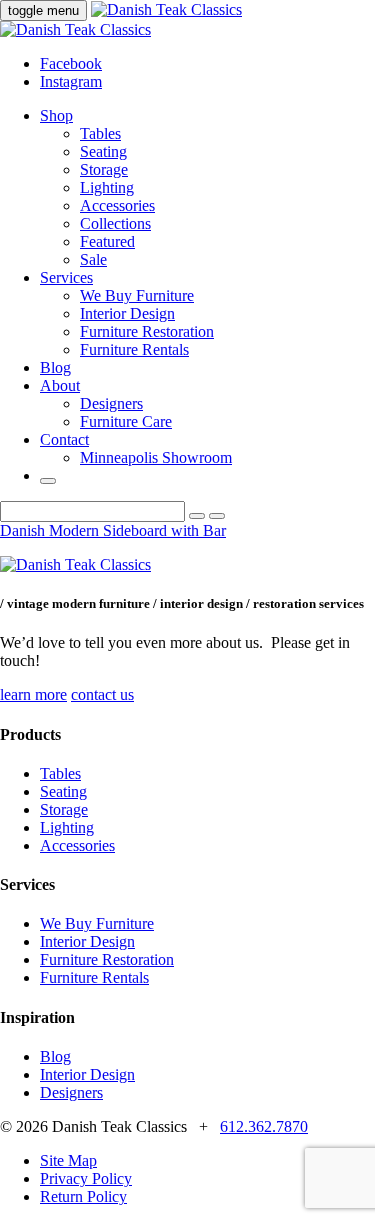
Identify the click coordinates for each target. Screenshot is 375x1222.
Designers (111, 403)
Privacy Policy (86, 1178)
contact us (102, 694)
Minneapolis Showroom (156, 457)
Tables (100, 133)
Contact (64, 439)
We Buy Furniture (137, 295)
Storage (104, 169)
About (60, 385)
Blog (55, 367)
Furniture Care (126, 421)
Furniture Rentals (134, 349)
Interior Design (127, 313)
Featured (107, 241)
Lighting (107, 187)
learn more (33, 694)
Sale (93, 259)
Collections (115, 223)
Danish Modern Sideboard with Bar (113, 530)
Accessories (117, 205)
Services (66, 277)
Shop (56, 115)
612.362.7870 (264, 1126)
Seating (103, 151)
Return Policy (83, 1196)
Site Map (68, 1160)
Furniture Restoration (147, 331)
